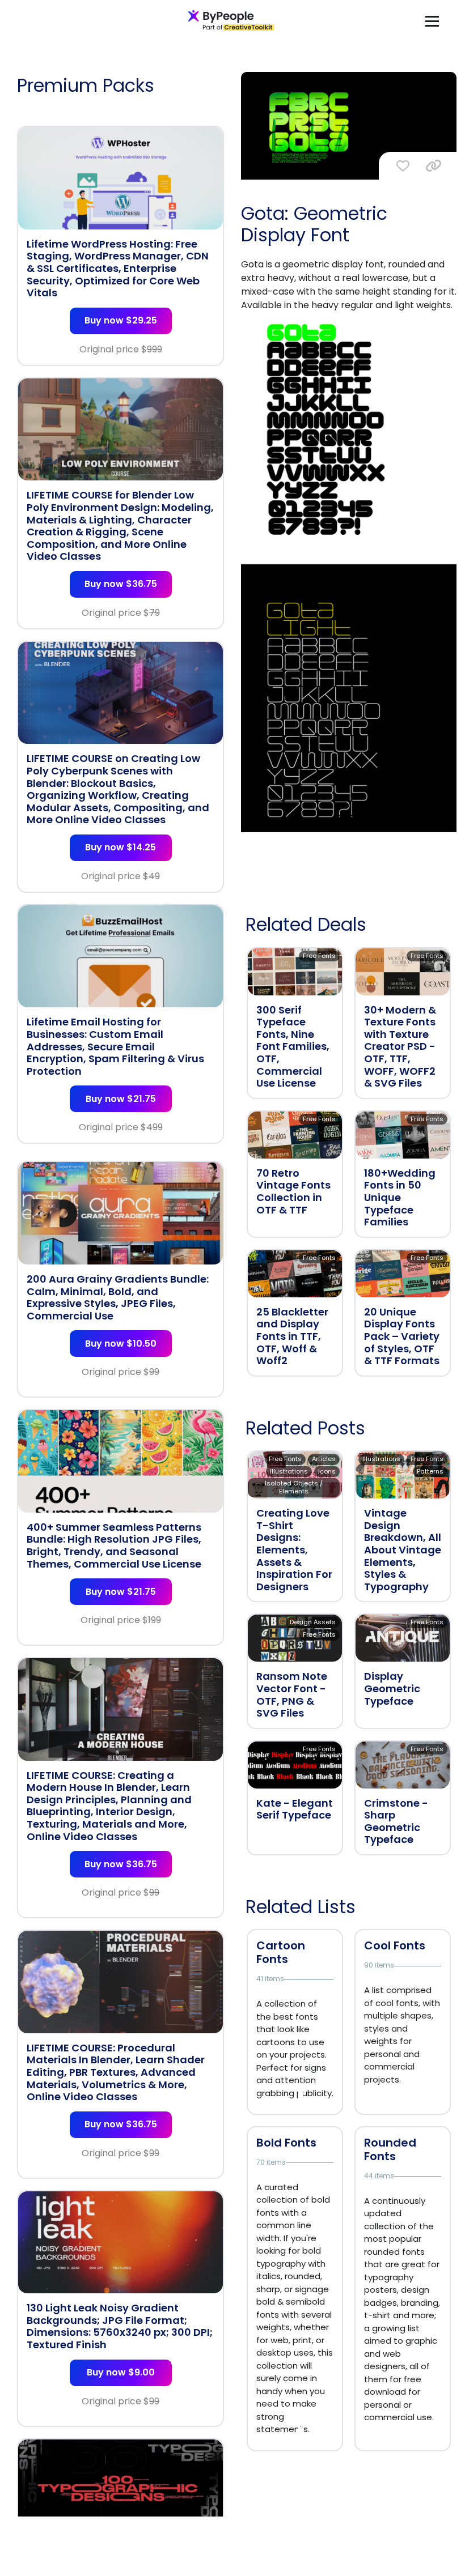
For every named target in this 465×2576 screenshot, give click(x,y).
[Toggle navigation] (432, 21)
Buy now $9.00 (121, 2372)
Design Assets (313, 1622)
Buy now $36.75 (121, 584)
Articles (324, 1459)
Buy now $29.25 (121, 320)
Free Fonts (319, 956)
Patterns (430, 1471)
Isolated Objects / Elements (294, 1487)
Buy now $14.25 (121, 847)
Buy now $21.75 (121, 1099)
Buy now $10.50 (121, 1344)
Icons (327, 1471)
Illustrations (289, 1471)
